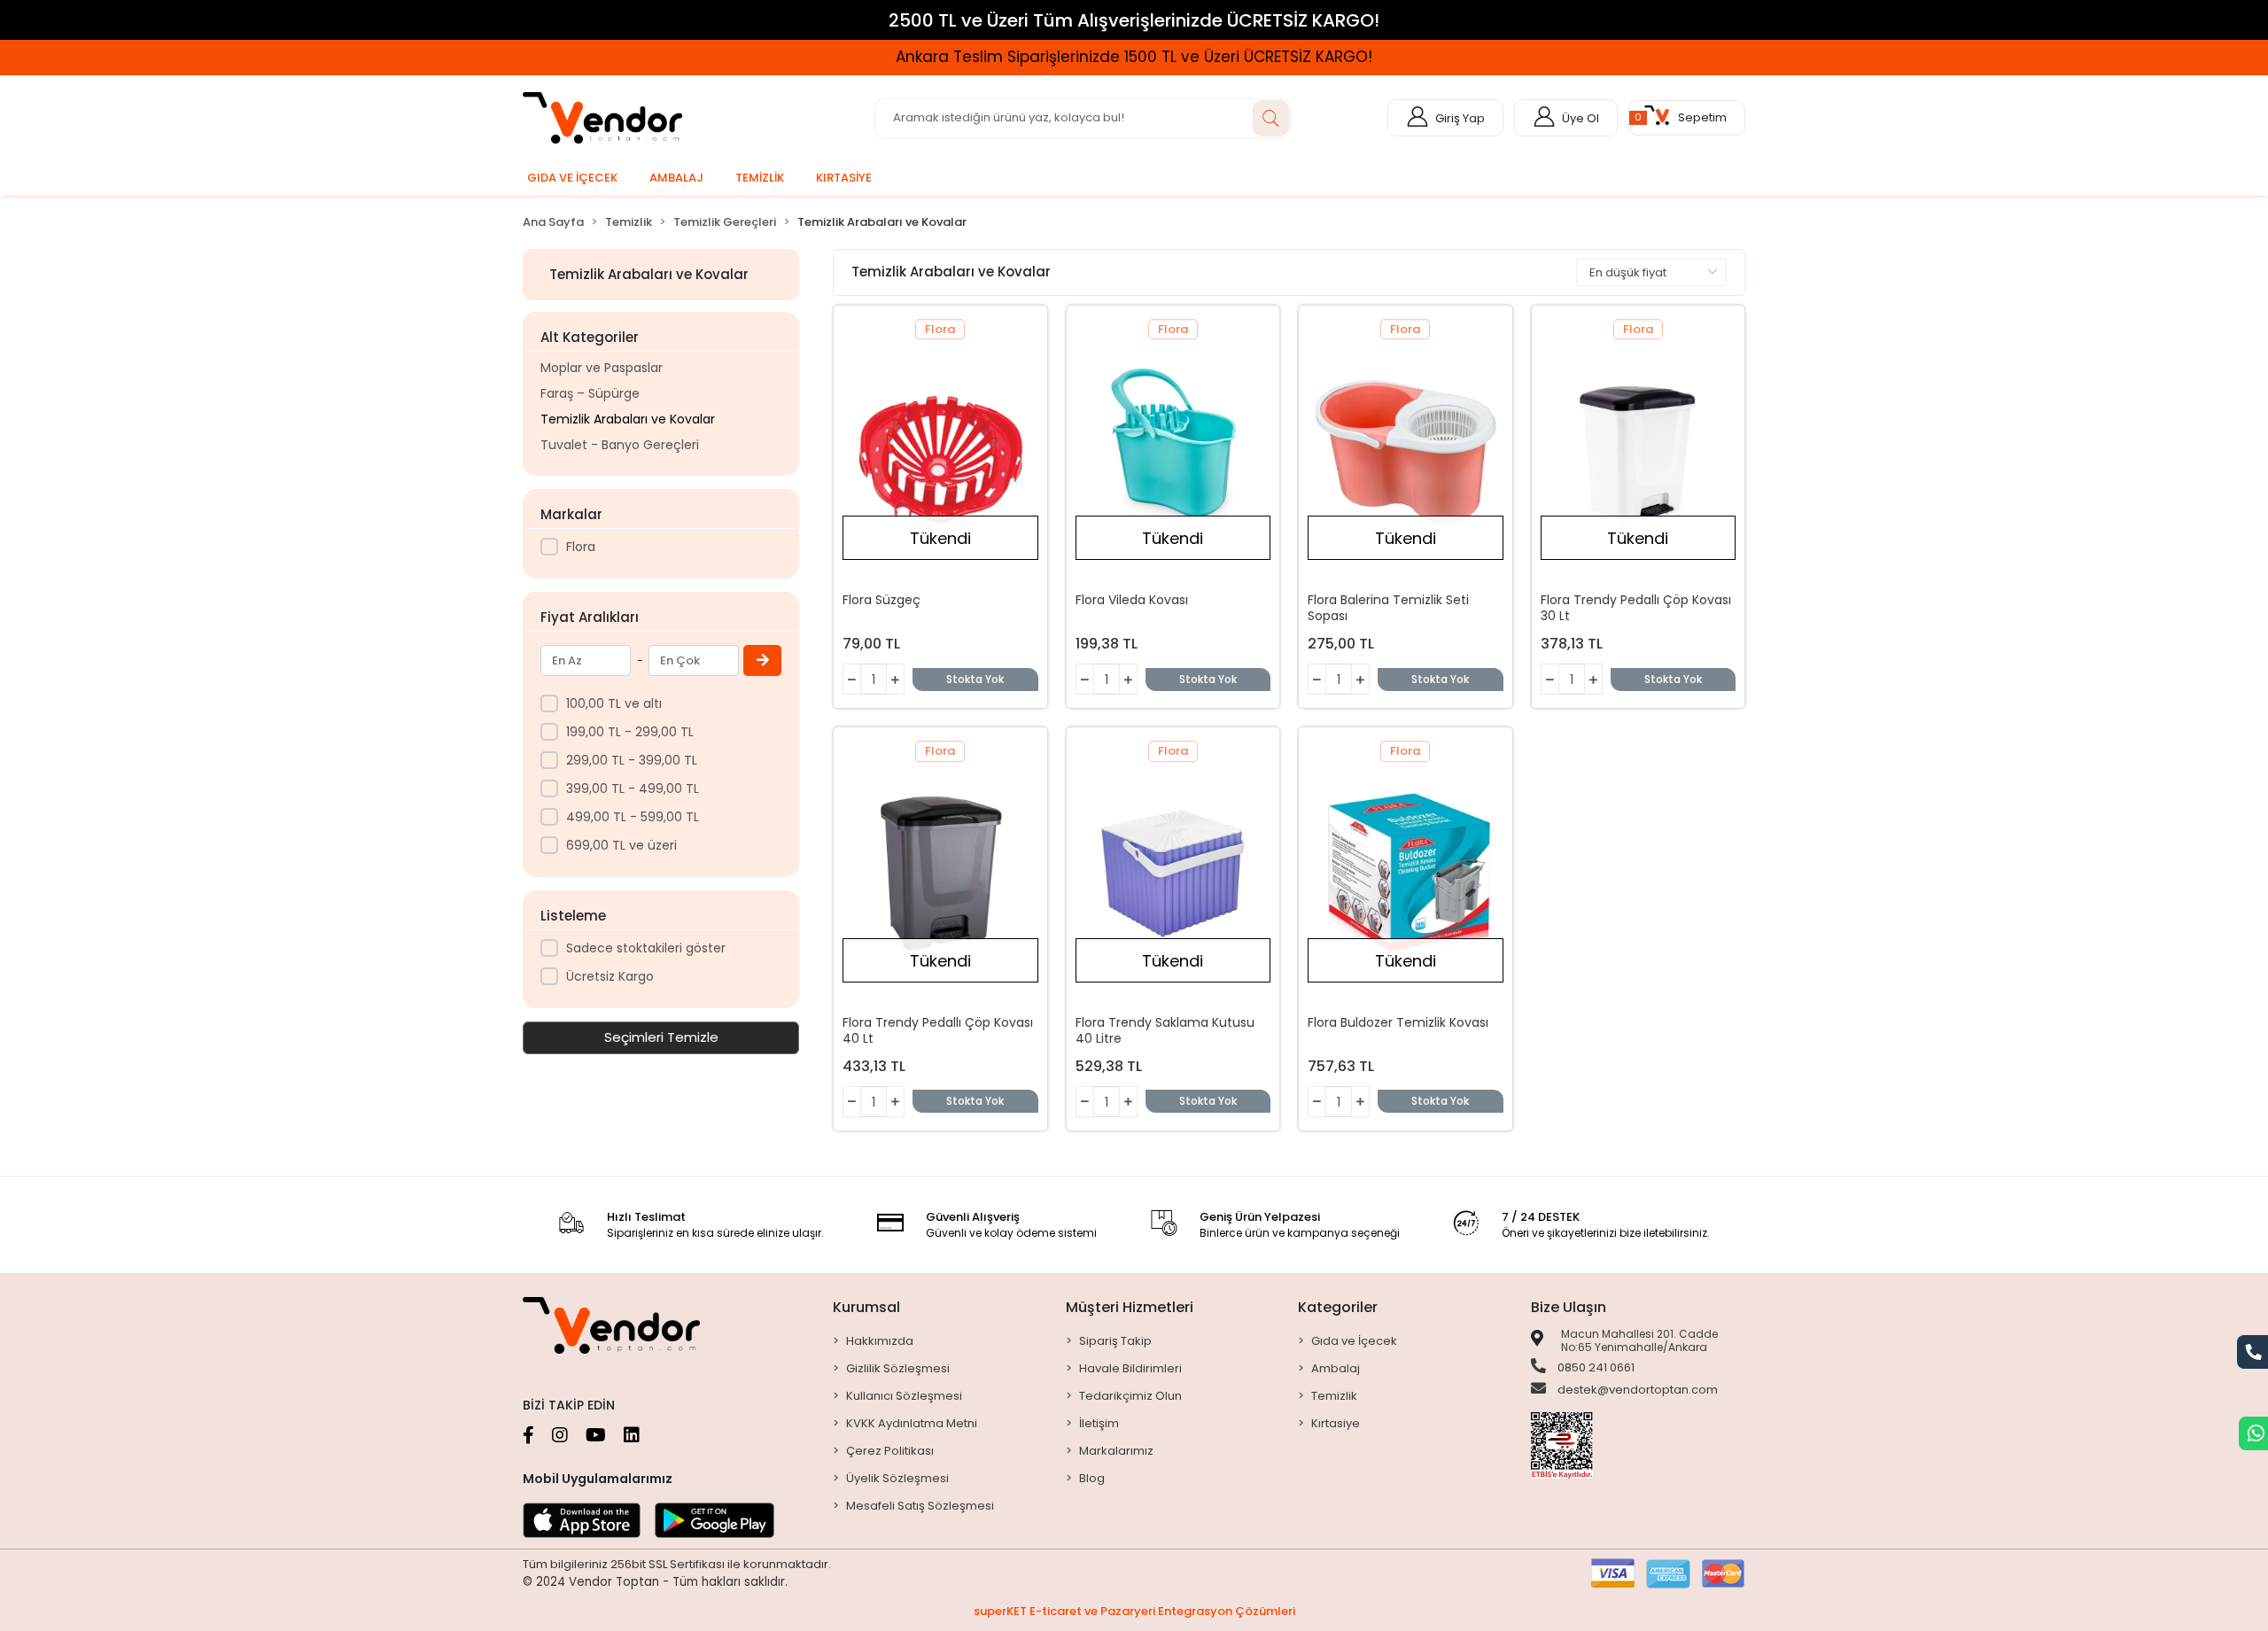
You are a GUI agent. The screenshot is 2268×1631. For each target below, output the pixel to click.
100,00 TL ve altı (614, 703)
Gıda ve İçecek (1354, 1341)
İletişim (1099, 1423)
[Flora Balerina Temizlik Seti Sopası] (1406, 451)
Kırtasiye (1336, 1423)
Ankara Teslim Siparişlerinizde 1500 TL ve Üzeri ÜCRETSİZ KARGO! (291, 57)
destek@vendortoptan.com (1636, 1390)
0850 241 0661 (1595, 1367)
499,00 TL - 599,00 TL (633, 817)
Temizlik (1334, 1396)
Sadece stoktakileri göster (646, 948)
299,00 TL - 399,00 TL (632, 760)
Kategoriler (1338, 1307)
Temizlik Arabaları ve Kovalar (628, 419)
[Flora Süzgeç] (940, 451)
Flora (581, 547)
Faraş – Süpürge (590, 393)
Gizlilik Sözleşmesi (898, 1368)
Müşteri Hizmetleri (1130, 1307)
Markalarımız (1116, 1451)
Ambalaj (1336, 1368)
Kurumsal (866, 1307)
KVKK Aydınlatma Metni (912, 1423)
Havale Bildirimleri (1130, 1368)
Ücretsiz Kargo (610, 976)
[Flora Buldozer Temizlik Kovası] (1406, 873)
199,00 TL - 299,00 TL (630, 732)
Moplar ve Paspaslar (602, 368)
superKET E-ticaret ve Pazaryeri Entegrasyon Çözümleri (1134, 1611)
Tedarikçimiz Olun (1130, 1396)
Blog (1092, 1478)
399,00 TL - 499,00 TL (633, 788)
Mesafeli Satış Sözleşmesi (920, 1506)
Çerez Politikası (890, 1451)
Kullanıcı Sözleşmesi (904, 1396)
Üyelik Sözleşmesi (897, 1478)
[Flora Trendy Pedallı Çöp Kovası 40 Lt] (940, 873)
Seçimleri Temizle (661, 1037)
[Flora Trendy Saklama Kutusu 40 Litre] (1173, 873)
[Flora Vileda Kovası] (1173, 451)
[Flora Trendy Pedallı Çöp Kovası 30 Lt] (1639, 451)
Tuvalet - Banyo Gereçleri (620, 445)
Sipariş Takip (1115, 1341)
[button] (1687, 118)
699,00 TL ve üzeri (621, 845)
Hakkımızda (880, 1341)
